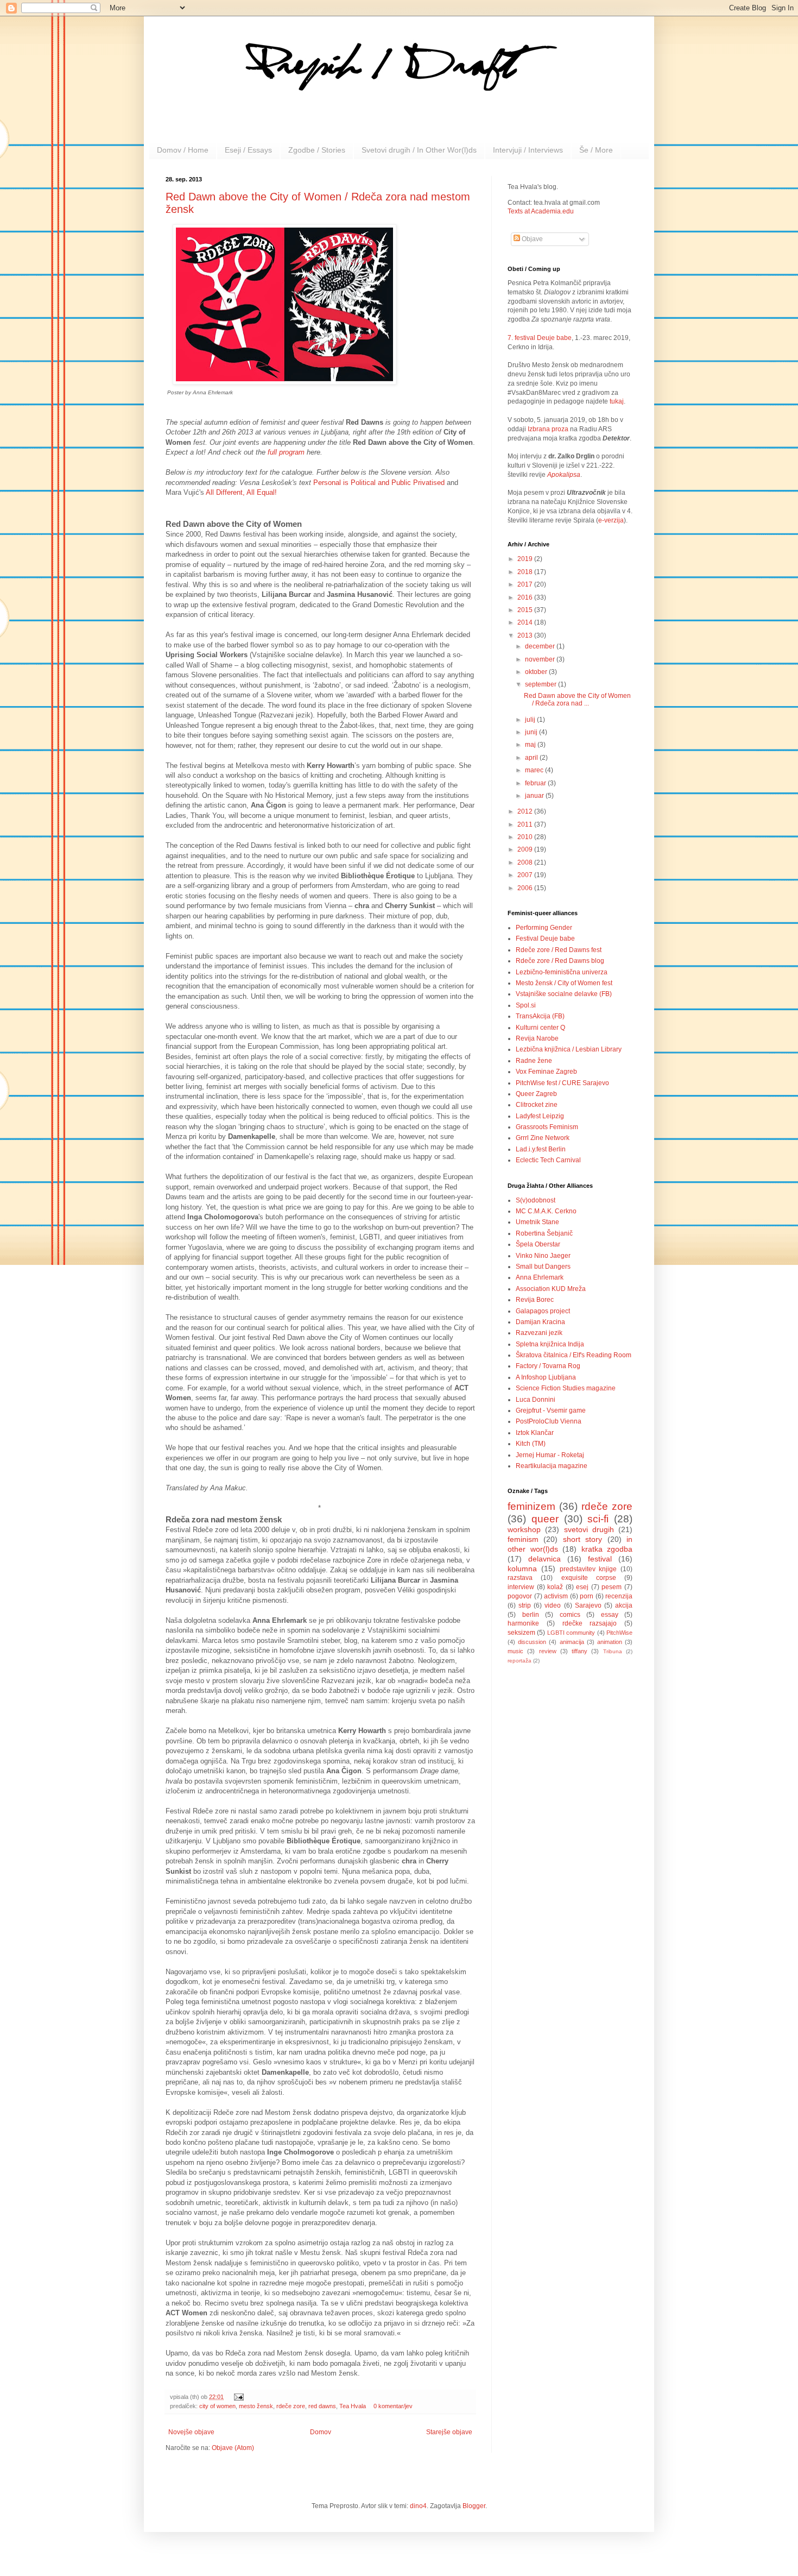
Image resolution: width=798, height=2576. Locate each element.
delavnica (544, 1559)
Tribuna (613, 1651)
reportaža (520, 1661)
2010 (526, 837)
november (541, 659)
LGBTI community (571, 1633)
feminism (523, 1539)
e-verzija (611, 520)
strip (525, 1605)
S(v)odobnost (536, 1200)
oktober (537, 672)
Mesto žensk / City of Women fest (564, 983)
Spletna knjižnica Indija (550, 1344)
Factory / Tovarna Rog (548, 1366)
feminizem (531, 1506)
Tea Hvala (353, 2406)
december (541, 646)
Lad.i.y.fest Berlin (541, 1149)
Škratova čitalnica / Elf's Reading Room (574, 1355)
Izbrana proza (548, 429)
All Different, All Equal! (241, 492)
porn (587, 1596)
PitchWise (619, 1633)
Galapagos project (543, 1311)
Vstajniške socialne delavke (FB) (564, 994)
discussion (532, 1642)
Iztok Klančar (535, 1433)
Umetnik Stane (537, 1222)
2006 (526, 888)
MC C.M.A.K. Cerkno (546, 1211)
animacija (572, 1642)
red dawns (322, 2406)
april (532, 758)
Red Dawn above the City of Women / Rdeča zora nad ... (577, 700)
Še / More (596, 150)
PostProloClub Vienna (549, 1421)
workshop (524, 1529)
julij (531, 720)
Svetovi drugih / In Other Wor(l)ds (419, 150)
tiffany (579, 1651)
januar (535, 796)
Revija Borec (535, 1300)
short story (582, 1539)
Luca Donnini (536, 1400)
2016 (526, 597)
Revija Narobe (537, 1038)
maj (531, 745)
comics (570, 1615)
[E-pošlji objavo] (237, 2397)
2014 (526, 622)
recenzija (619, 1596)
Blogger (474, 2506)
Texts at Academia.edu (541, 211)
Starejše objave (449, 2432)
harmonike (523, 1623)
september (541, 684)
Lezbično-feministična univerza (562, 972)
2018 (526, 572)
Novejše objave (191, 2432)
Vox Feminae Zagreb (546, 1072)
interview (521, 1587)
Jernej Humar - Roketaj (550, 1455)
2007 (526, 875)
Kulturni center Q (540, 1028)
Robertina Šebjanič (544, 1233)
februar (536, 783)
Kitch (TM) (531, 1444)
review (548, 1651)
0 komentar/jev (393, 2406)
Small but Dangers (543, 1267)
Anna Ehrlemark (540, 1277)
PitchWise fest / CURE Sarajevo (562, 1083)
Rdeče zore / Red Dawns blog (560, 961)
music (515, 1651)
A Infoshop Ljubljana (546, 1377)
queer (545, 1519)
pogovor (520, 1596)
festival (600, 1559)
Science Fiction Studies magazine (566, 1388)
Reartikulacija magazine (552, 1466)
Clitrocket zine (537, 1105)
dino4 (418, 2506)
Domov (321, 2432)
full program (286, 452)
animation (610, 1642)
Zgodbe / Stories (317, 150)
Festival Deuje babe (545, 939)
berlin (531, 1615)
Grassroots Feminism (547, 1127)
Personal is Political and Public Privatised (379, 483)
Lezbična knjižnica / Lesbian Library (569, 1049)
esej (582, 1587)
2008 (526, 862)
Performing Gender (544, 928)
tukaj (617, 401)
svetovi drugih (589, 1529)
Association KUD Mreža (551, 1289)
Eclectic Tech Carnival (548, 1160)
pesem (612, 1587)
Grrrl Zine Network (543, 1138)
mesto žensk (256, 2406)
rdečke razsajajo (590, 1623)
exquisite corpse (589, 1578)
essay (610, 1615)
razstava (520, 1578)
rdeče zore (291, 2406)
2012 (526, 811)
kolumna (522, 1569)
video (553, 1605)
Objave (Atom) (233, 2448)
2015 (526, 610)
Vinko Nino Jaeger (543, 1256)
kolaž (555, 1587)
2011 (526, 824)
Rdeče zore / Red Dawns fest (559, 950)
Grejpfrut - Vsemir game (551, 1410)
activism (556, 1596)
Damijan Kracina (540, 1322)
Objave (531, 239)
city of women (217, 2406)
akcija (624, 1605)
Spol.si (526, 1005)
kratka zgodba (607, 1549)
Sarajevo (588, 1605)
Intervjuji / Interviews (528, 150)
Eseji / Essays (248, 150)
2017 (526, 584)
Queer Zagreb (536, 1094)
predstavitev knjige (588, 1569)
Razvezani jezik (539, 1333)
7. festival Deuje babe (540, 338)
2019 (526, 559)
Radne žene (534, 1061)
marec (535, 770)
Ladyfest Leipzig (540, 1116)
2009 (526, 849)
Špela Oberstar (538, 1244)
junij (532, 732)
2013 (526, 635)
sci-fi (598, 1519)
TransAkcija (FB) (540, 1016)
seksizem (521, 1633)
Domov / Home (183, 150)
